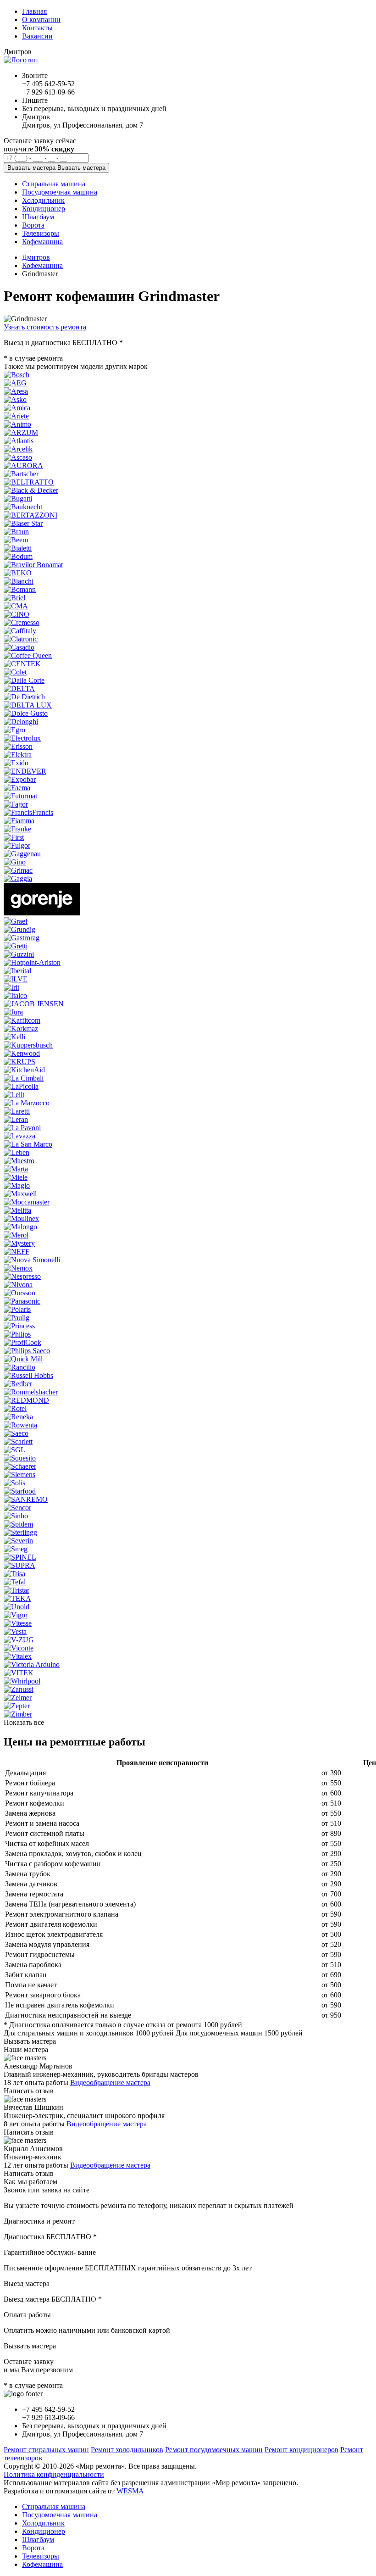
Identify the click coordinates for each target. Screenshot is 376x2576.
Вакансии (37, 36)
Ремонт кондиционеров (301, 2450)
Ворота (33, 2548)
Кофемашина (42, 265)
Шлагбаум (38, 2540)
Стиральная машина (54, 2506)
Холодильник (43, 2523)
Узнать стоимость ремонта (45, 327)
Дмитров (36, 257)
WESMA (130, 2491)
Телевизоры (41, 2556)
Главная (34, 11)
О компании (41, 20)
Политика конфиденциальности (54, 2474)
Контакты (37, 28)
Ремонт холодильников (127, 2450)
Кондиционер (44, 2531)
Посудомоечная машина (60, 2515)
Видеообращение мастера (110, 2083)
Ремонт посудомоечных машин (214, 2450)
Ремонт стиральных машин (46, 2450)
